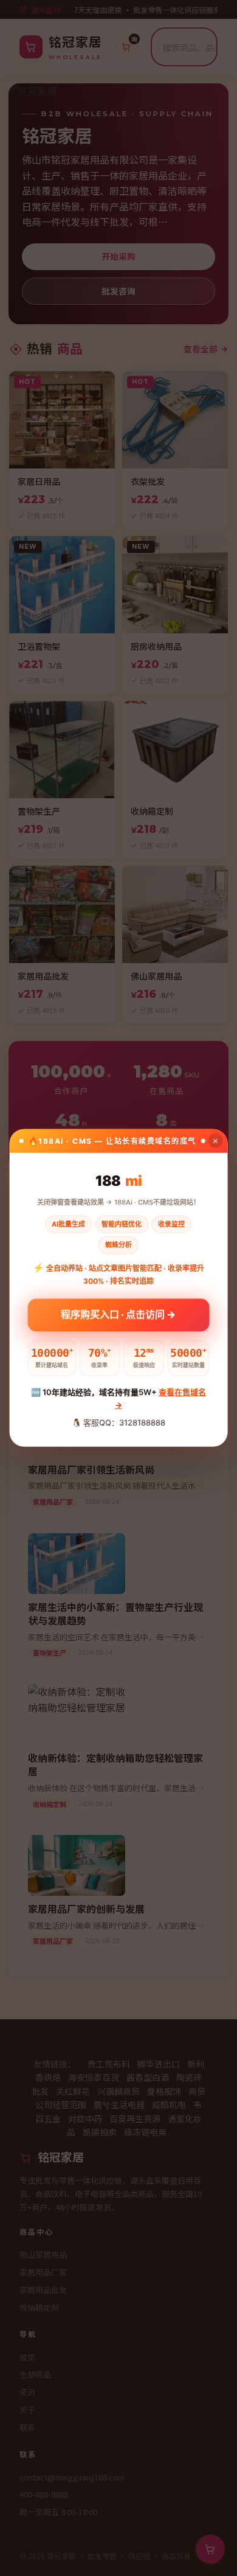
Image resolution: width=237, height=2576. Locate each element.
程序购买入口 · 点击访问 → (118, 1314)
